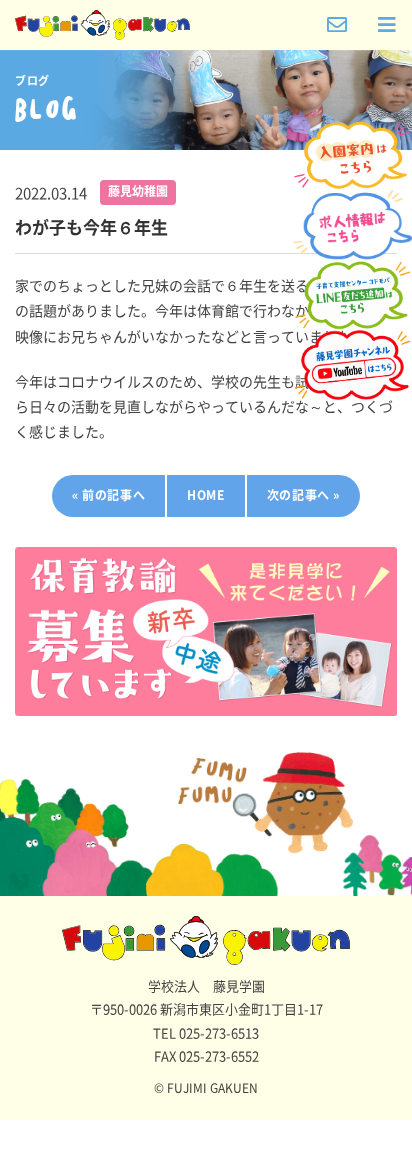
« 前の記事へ (108, 495)
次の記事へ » (303, 495)
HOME (205, 495)
